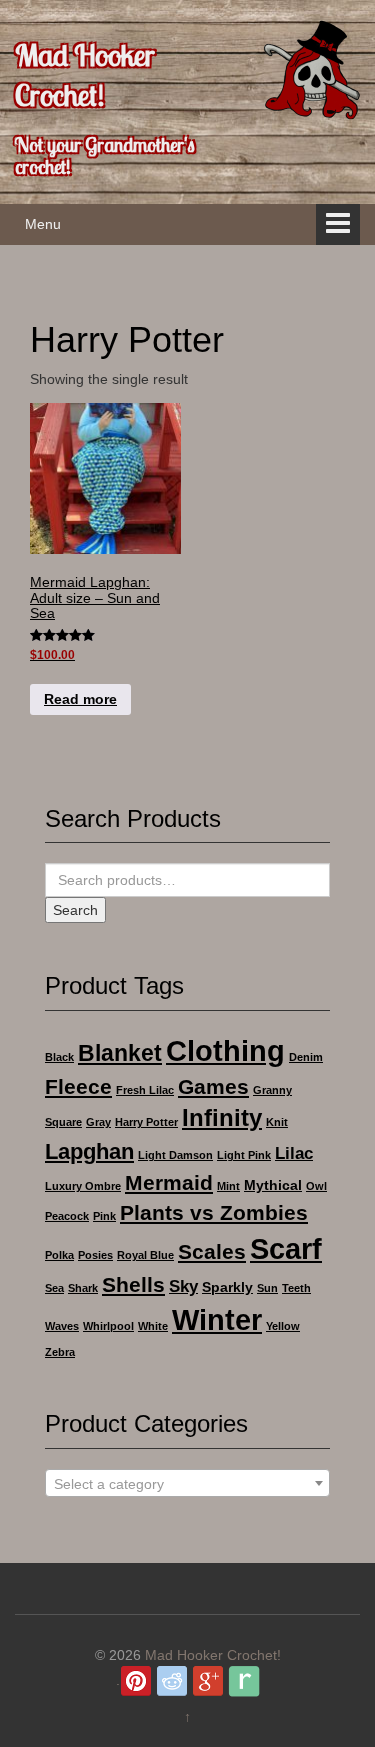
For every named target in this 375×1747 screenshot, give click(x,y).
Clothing (225, 1051)
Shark (83, 1288)
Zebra (60, 1352)
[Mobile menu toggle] (338, 224)
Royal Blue (145, 1255)
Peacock (67, 1216)
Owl (316, 1186)
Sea (54, 1288)
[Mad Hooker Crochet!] (310, 69)
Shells (133, 1284)
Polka (59, 1255)
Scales (212, 1251)
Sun (267, 1288)
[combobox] (187, 1483)
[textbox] (187, 1484)
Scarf (286, 1248)
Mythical (273, 1185)
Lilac (294, 1153)
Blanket (120, 1053)
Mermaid (169, 1182)
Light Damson (175, 1155)
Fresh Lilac (145, 1090)
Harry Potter (146, 1122)
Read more (80, 699)
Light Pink (244, 1155)
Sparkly (227, 1287)
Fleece (78, 1086)
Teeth (296, 1288)
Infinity (222, 1117)
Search (75, 910)
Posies (95, 1255)
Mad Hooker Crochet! (85, 75)
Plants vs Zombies (214, 1212)
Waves (62, 1326)
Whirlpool (108, 1326)
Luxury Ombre (83, 1186)
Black (59, 1057)
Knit (277, 1122)
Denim (306, 1057)
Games (213, 1086)
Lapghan (89, 1151)
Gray (98, 1122)
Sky (183, 1286)
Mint (228, 1186)
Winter (217, 1319)
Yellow (283, 1326)
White (153, 1326)
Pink (104, 1216)
